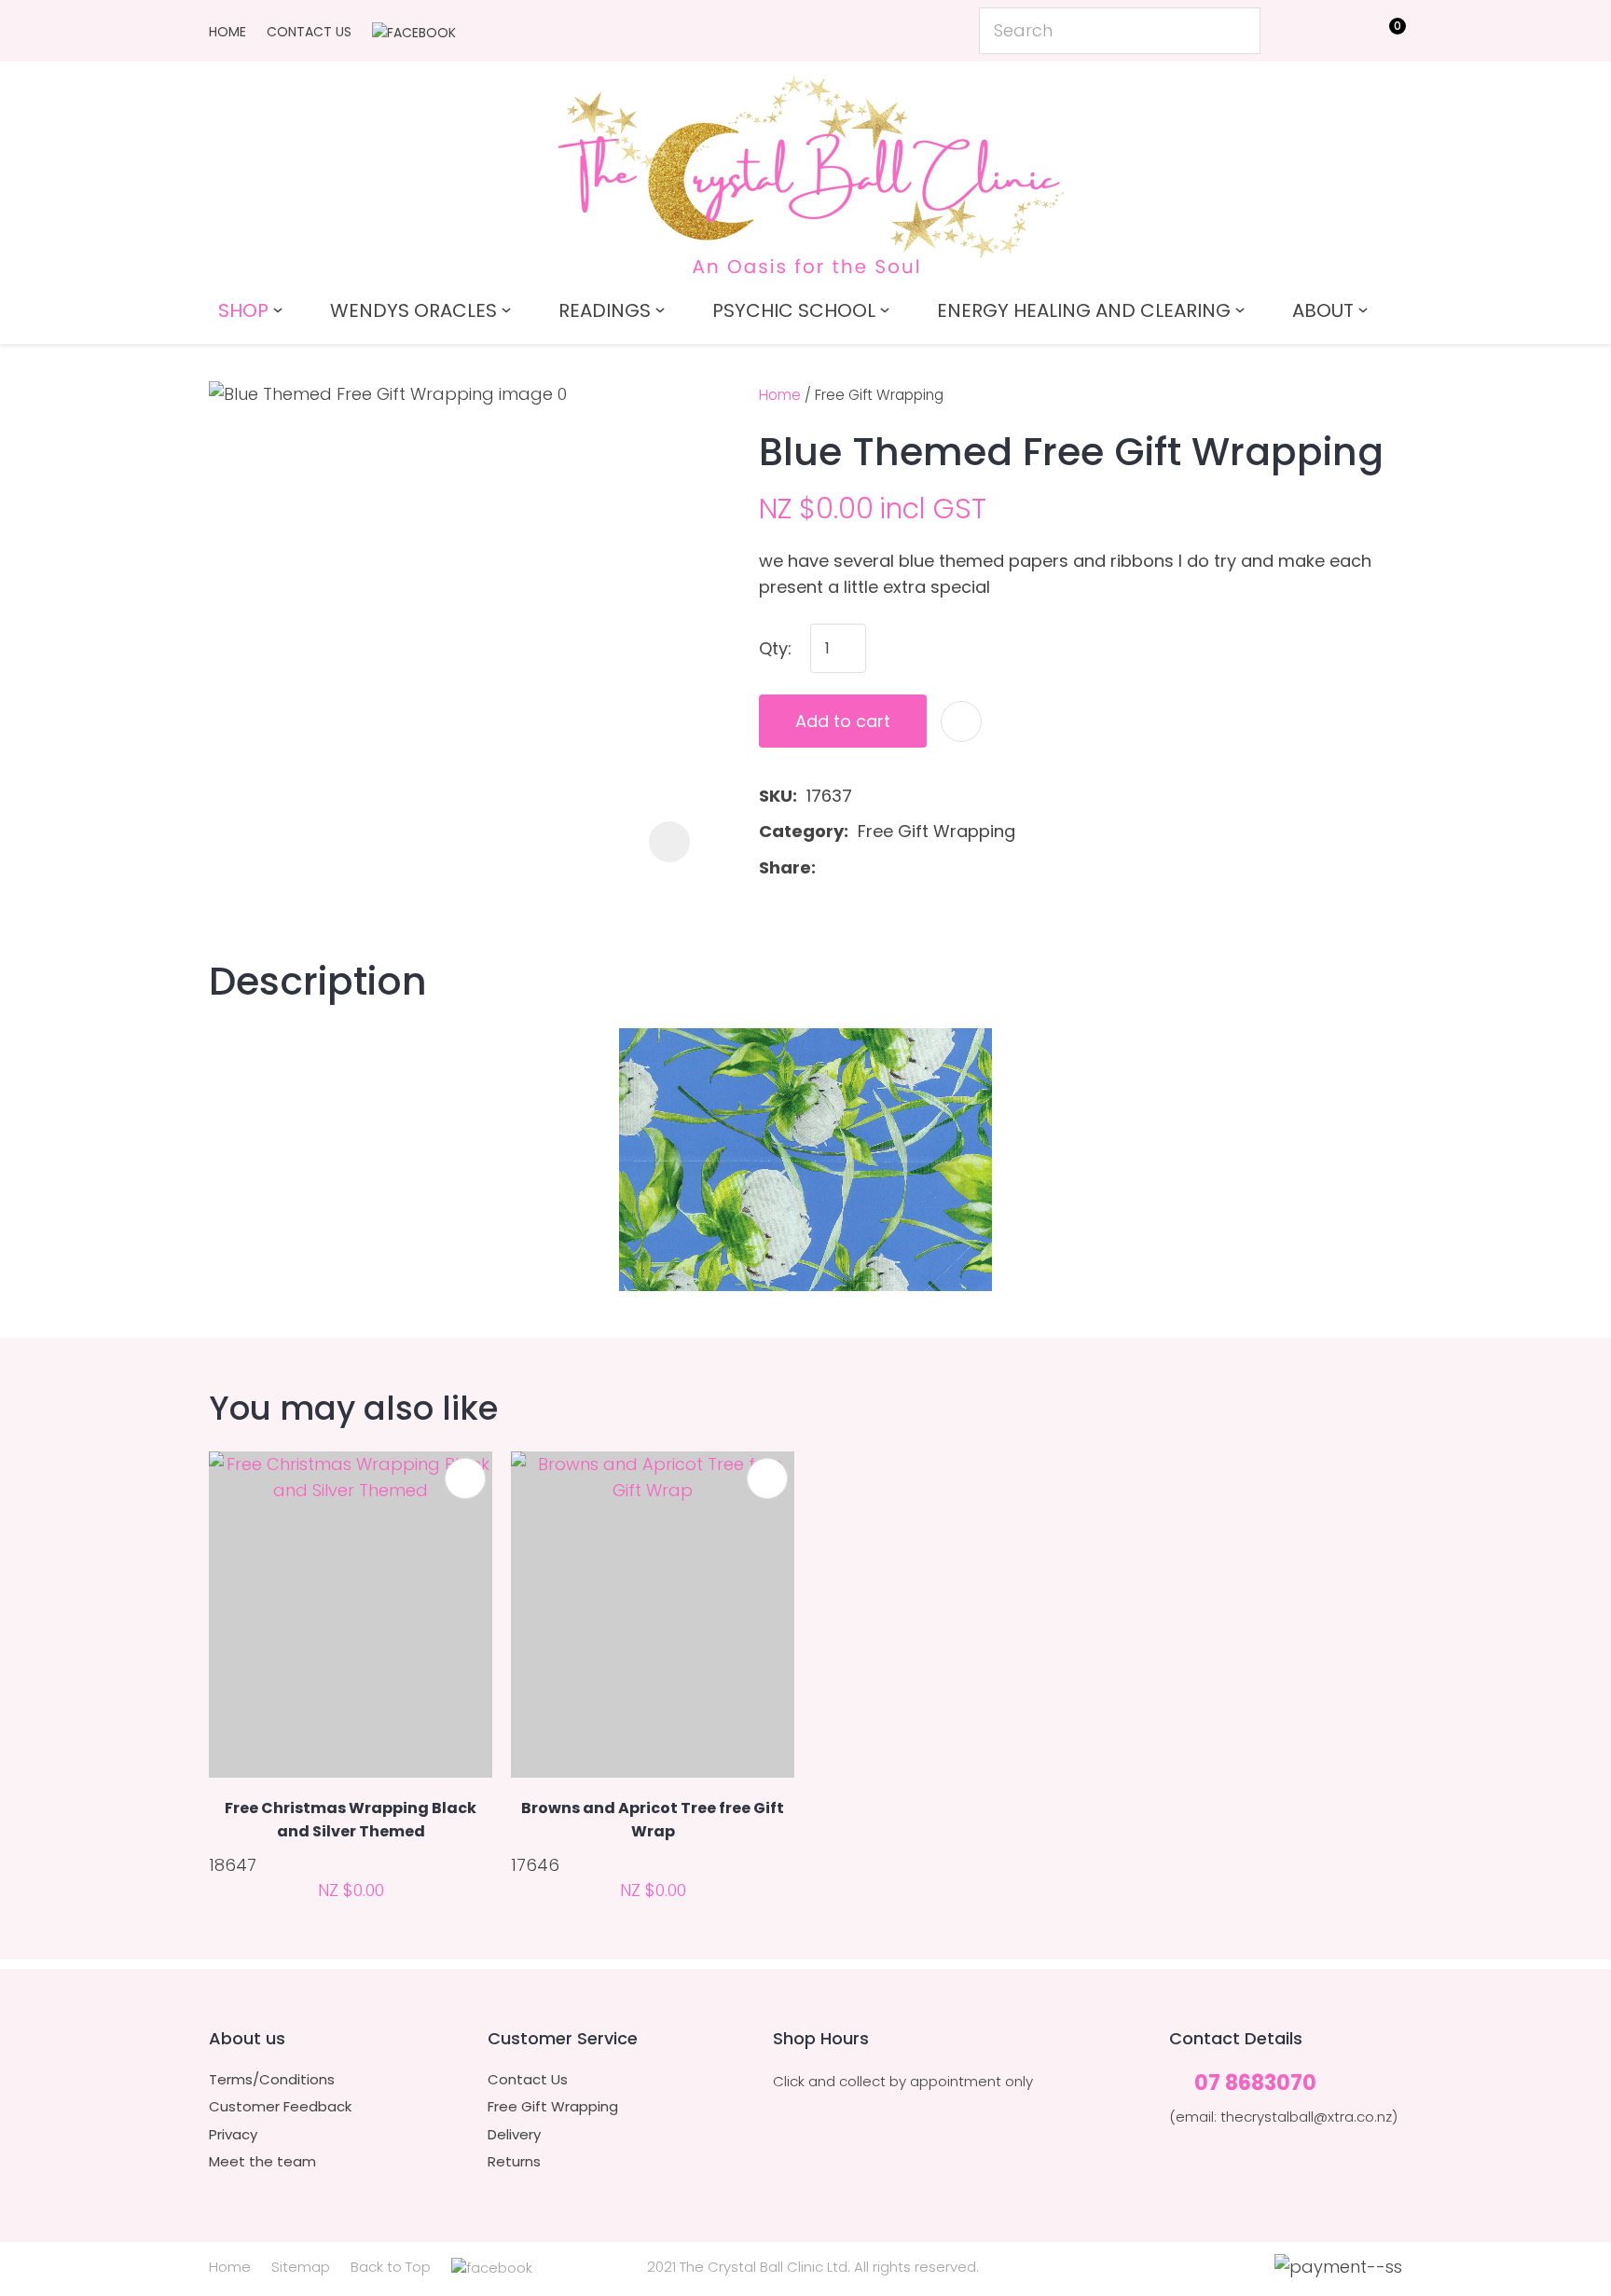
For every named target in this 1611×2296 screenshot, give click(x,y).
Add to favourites (465, 1478)
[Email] (884, 868)
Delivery (514, 2135)
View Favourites (1342, 34)
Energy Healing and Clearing (1084, 310)
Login (1300, 29)
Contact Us (309, 32)
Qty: (775, 648)
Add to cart (843, 721)
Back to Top (391, 2267)
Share (785, 867)
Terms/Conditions (272, 2080)
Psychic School (794, 310)
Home (227, 32)
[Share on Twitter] (854, 868)
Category (801, 831)
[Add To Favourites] (961, 722)
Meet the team (262, 2162)
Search (1238, 31)
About (1323, 310)
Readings (605, 310)
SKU (776, 796)
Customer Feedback (280, 2107)
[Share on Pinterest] (914, 868)
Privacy (233, 2135)
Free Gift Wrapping (879, 395)
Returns (514, 2162)
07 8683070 (1255, 2084)
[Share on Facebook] (828, 868)
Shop (243, 310)
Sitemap (301, 2267)
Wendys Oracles (413, 310)
